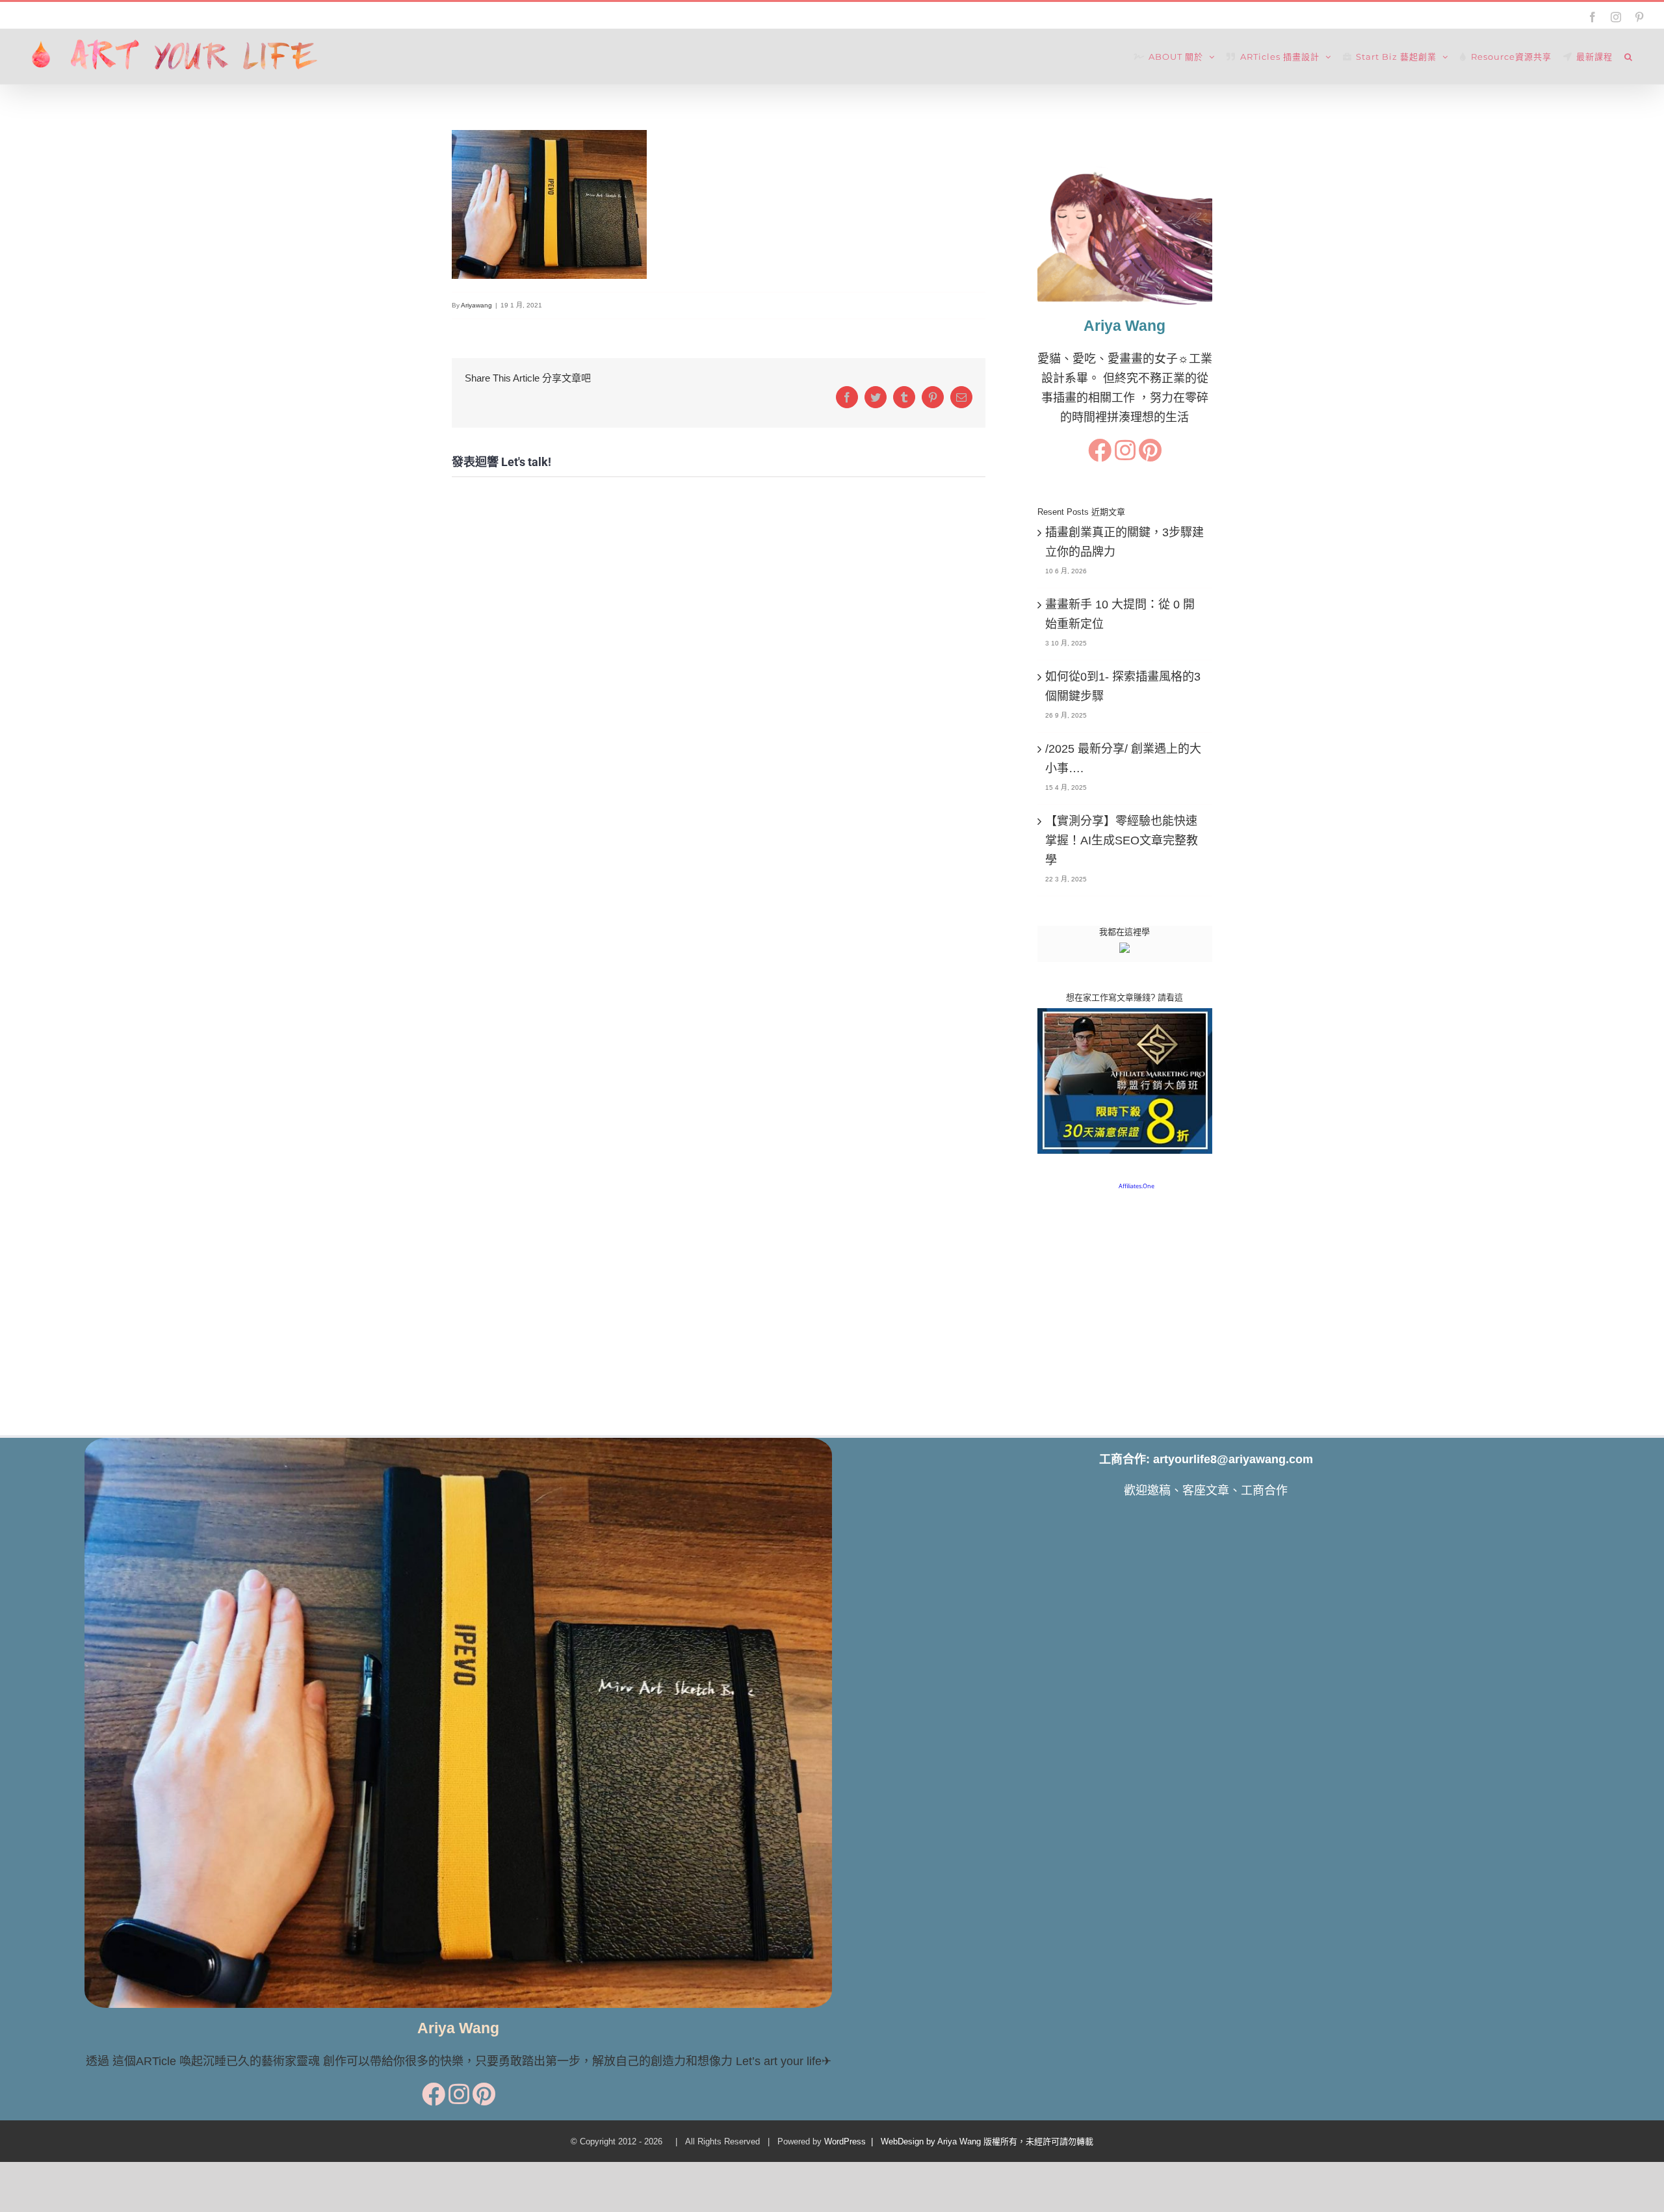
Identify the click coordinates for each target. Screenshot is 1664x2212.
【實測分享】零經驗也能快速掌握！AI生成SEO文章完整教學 (1122, 840)
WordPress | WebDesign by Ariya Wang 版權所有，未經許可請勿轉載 (959, 2141)
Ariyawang (476, 305)
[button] (1629, 57)
